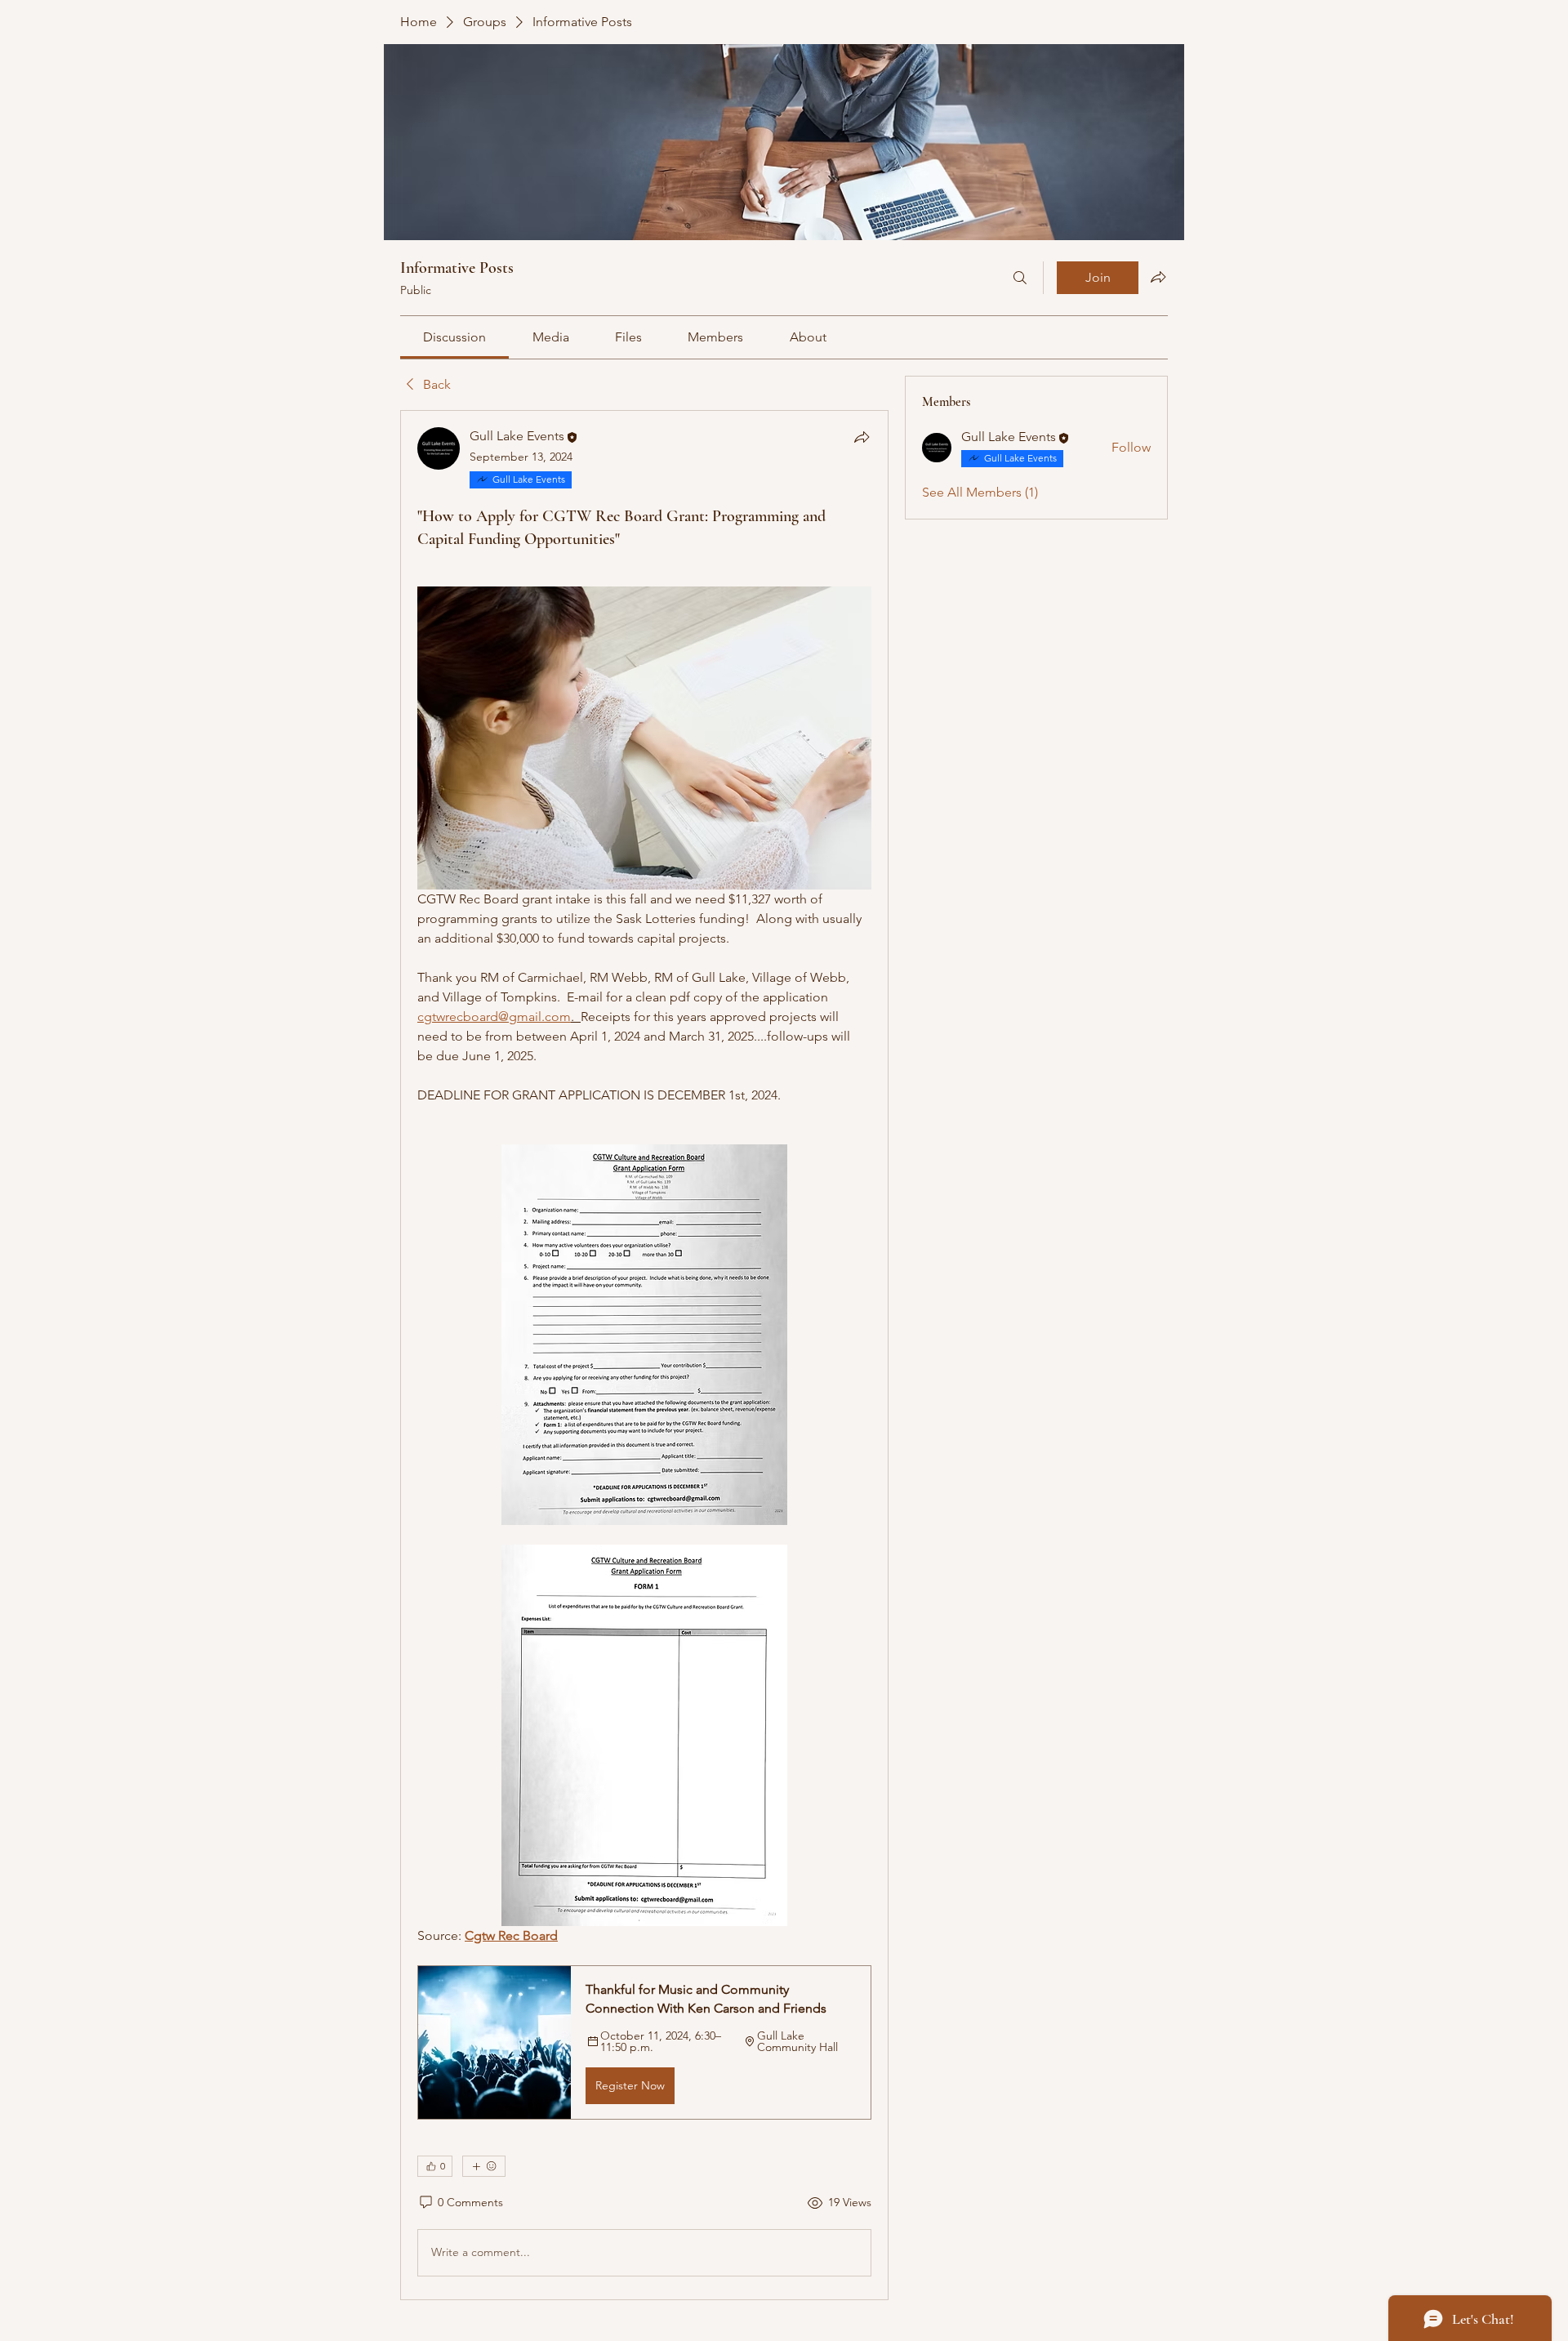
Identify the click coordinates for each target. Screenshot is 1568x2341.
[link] (454, 337)
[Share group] (1158, 277)
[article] (644, 1355)
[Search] (1020, 278)
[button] (644, 2042)
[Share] (862, 437)
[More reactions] (484, 2166)
